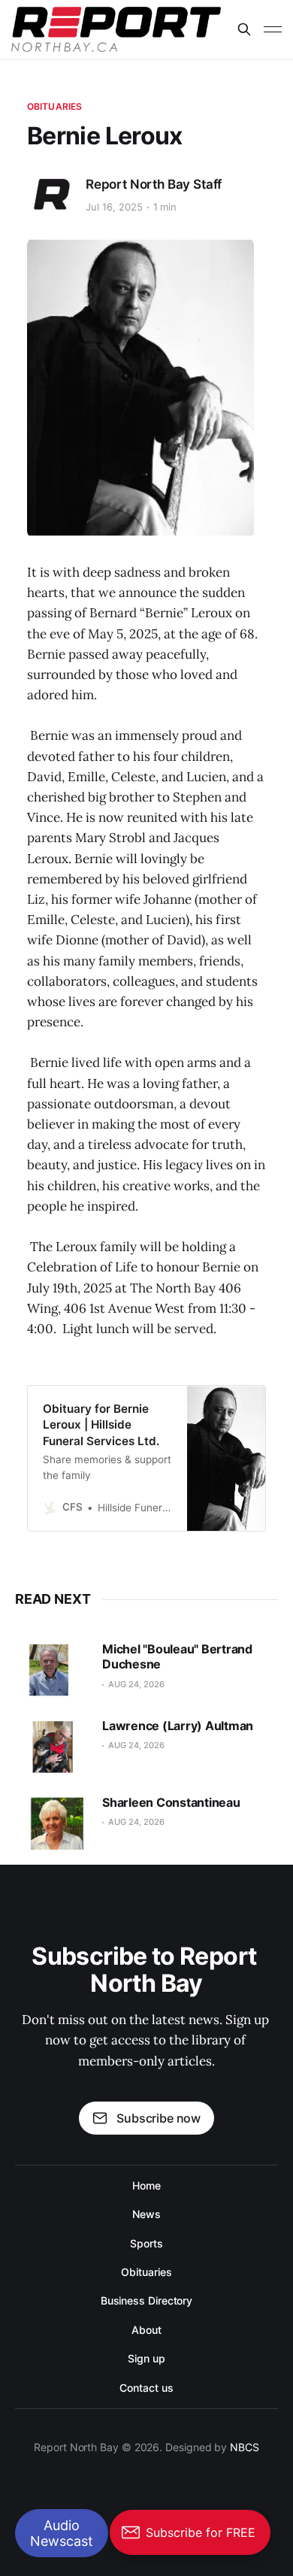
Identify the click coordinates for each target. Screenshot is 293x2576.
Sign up (146, 2358)
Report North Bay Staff (154, 184)
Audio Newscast (62, 2533)
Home (146, 2185)
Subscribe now (159, 2118)
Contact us (146, 2388)
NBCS (245, 2447)
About (146, 2330)
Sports (146, 2243)
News (146, 2214)
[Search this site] (244, 29)
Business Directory (147, 2300)
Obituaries (54, 106)
